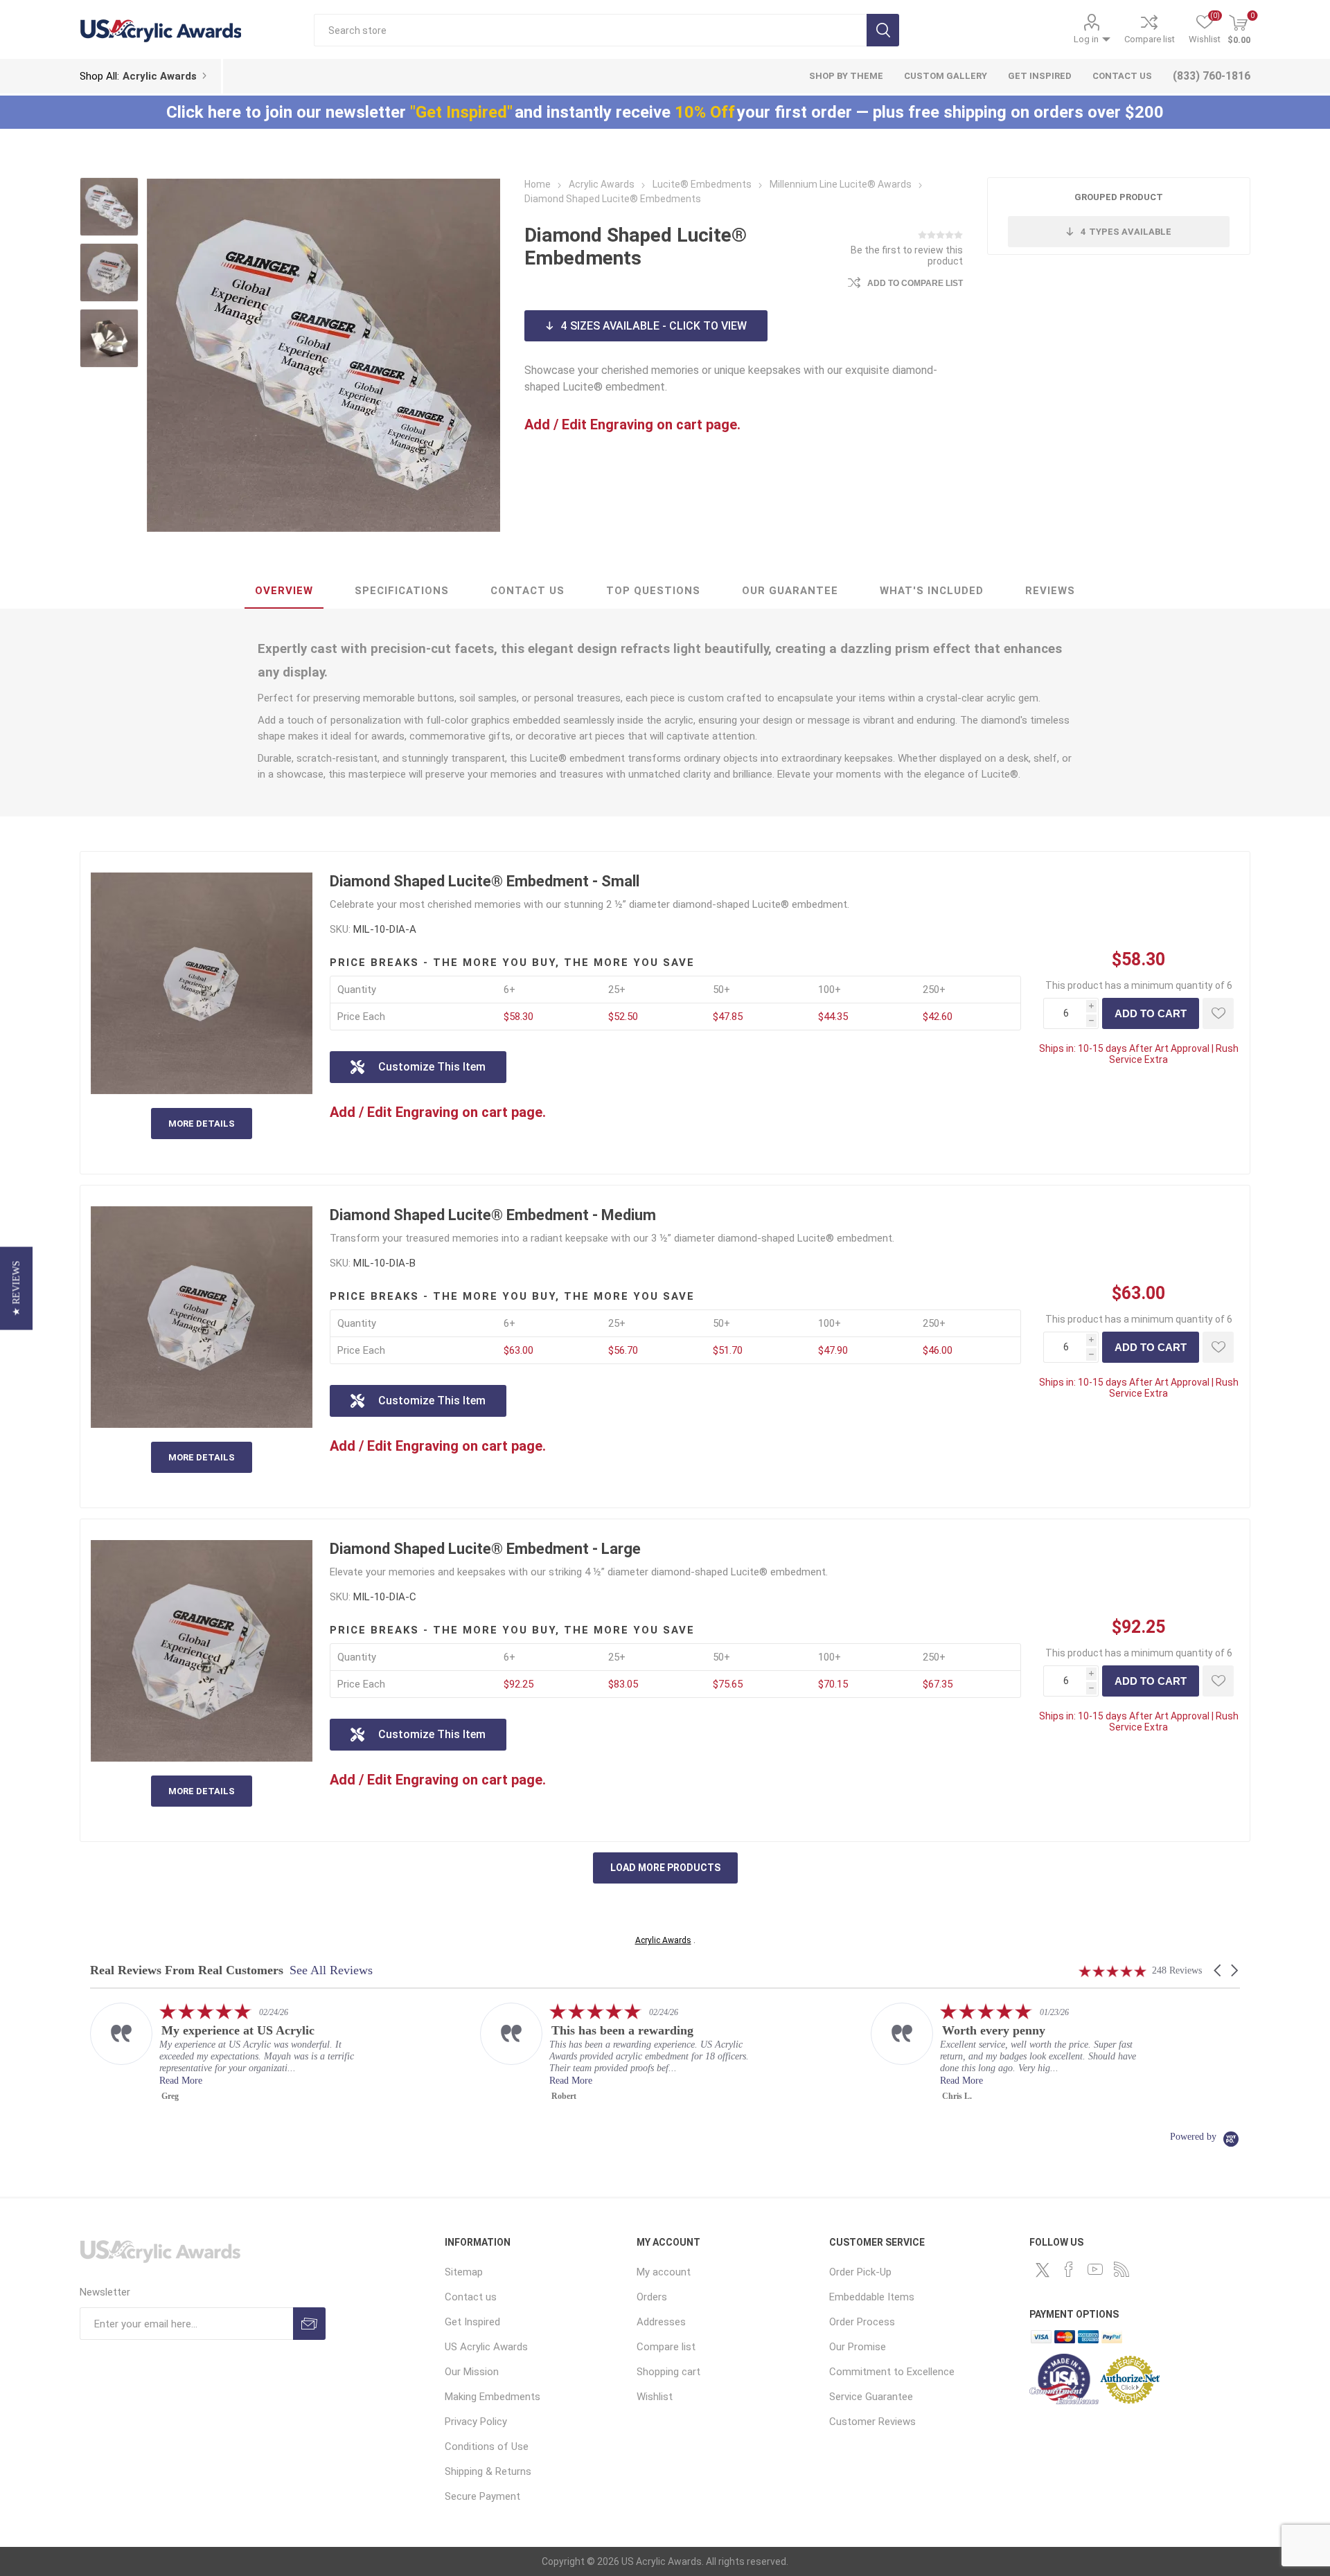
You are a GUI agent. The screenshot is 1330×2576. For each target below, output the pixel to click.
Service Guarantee (871, 2397)
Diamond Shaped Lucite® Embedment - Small (485, 881)
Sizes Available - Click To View (654, 326)
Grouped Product (1119, 197)
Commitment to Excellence (892, 2372)
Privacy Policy (476, 2422)
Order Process (862, 2322)
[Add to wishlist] (1218, 1013)
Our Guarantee (790, 591)
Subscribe (309, 2324)
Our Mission (472, 2372)
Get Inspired (472, 2322)
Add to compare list (915, 283)
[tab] (284, 591)
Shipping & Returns (488, 2471)
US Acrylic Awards (486, 2347)
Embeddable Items (872, 2297)
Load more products (665, 1868)
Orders (652, 2297)
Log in (1086, 39)
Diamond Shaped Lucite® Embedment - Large (485, 1549)
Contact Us (527, 591)
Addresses (661, 2322)
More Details (202, 1124)
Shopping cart (668, 2372)
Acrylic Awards (663, 1940)
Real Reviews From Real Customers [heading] (187, 1970)
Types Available (1126, 232)
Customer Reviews (872, 2422)
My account (664, 2272)
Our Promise (858, 2347)
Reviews (1050, 591)
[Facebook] (1069, 2269)
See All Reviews (331, 1970)
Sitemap (464, 2272)
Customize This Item (432, 1067)
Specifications (402, 591)
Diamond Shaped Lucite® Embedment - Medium (493, 1215)
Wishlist (655, 2397)
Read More (181, 2081)
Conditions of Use (487, 2447)
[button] (1218, 1970)
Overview (284, 591)
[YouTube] (1095, 2269)
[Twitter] (1043, 2270)
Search (883, 30)
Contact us (471, 2297)
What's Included (932, 591)
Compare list (1150, 39)
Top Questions (653, 591)
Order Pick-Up (860, 2272)
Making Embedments (493, 2397)
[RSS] (1121, 2269)
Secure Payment (482, 2496)
